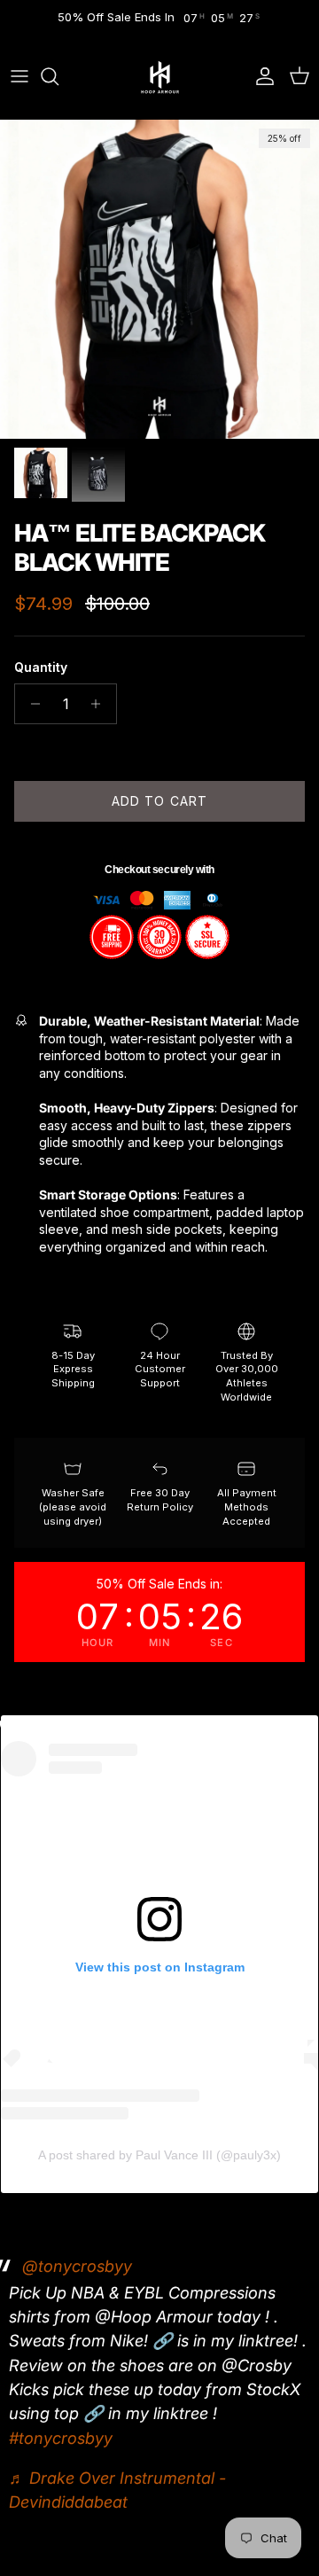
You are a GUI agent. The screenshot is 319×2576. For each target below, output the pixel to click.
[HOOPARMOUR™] (160, 77)
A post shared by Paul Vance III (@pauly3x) (159, 2155)
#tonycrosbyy (61, 2438)
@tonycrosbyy (77, 2266)
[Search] (58, 76)
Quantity (41, 667)
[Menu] (19, 76)
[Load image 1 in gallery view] (159, 279)
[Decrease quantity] (31, 704)
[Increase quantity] (101, 704)
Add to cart (159, 801)
